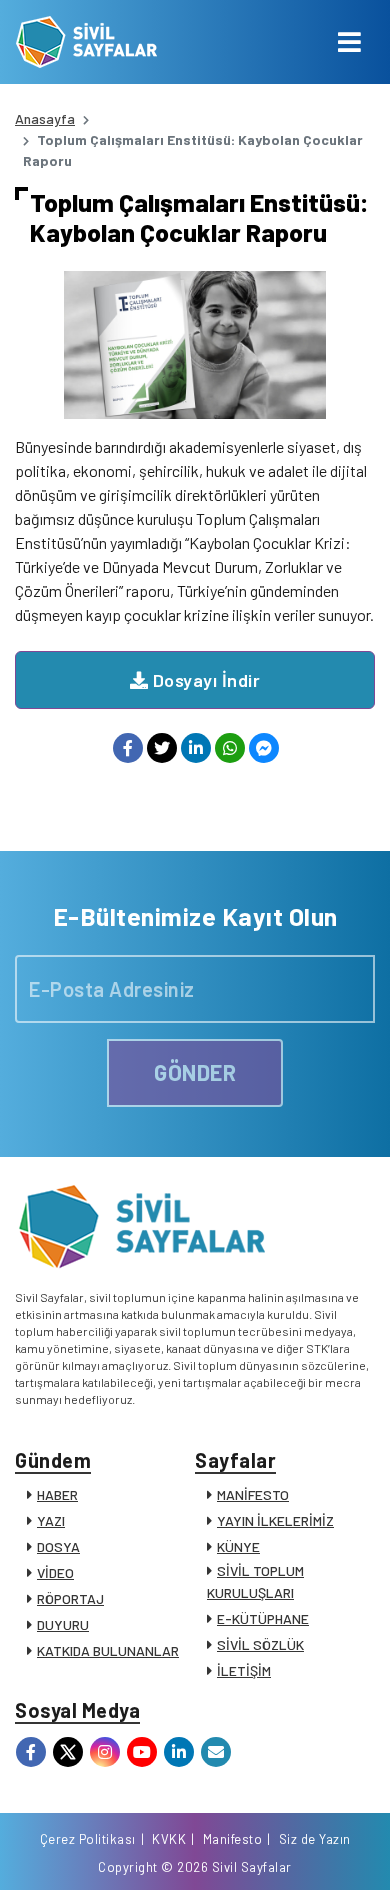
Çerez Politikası (88, 1839)
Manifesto (233, 1839)
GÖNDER (195, 1072)
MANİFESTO (253, 1494)
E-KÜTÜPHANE (263, 1618)
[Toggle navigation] (349, 42)
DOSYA (58, 1546)
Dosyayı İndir (204, 680)
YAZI (51, 1520)
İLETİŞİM (244, 1670)
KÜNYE (238, 1546)
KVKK (169, 1839)
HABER (57, 1494)
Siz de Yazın (315, 1839)
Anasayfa (45, 118)
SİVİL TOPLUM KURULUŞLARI (255, 1581)
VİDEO (55, 1572)
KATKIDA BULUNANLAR (108, 1650)
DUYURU (63, 1624)
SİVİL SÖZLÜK (260, 1644)
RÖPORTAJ (70, 1598)
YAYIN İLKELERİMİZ (275, 1520)
